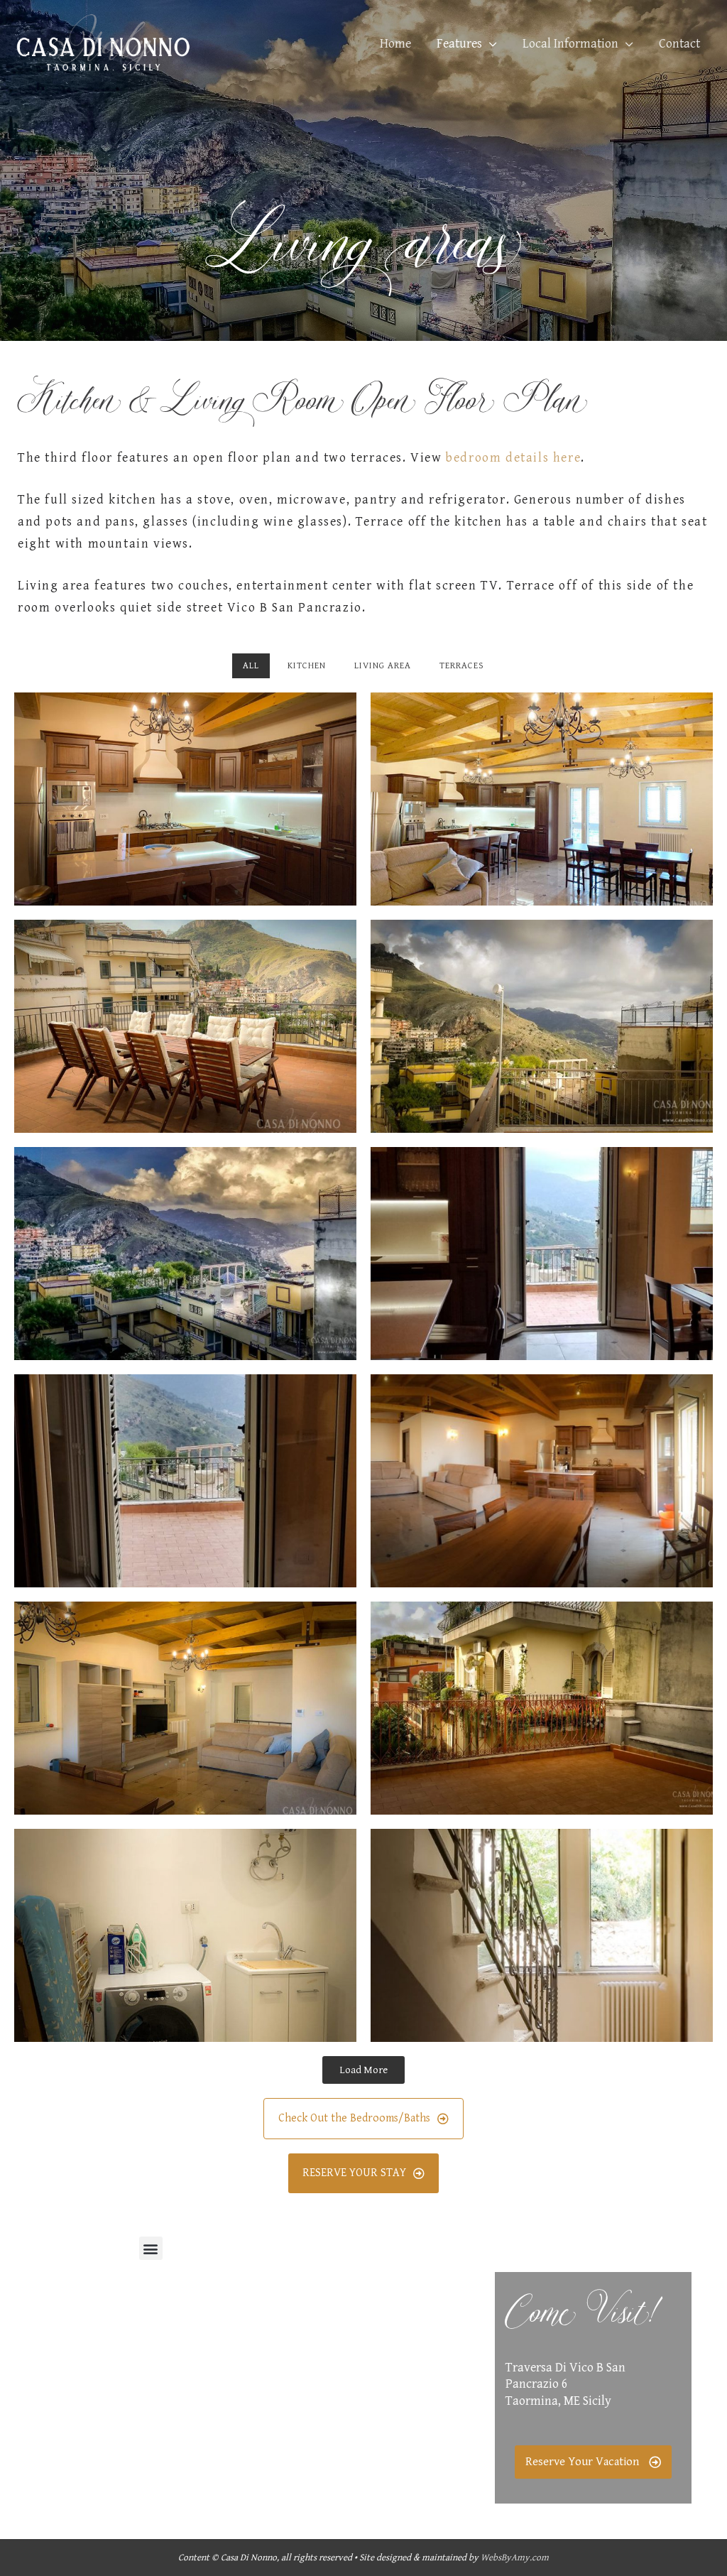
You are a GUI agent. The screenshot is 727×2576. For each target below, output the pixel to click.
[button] (151, 2248)
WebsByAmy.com (515, 2558)
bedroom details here (513, 458)
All (251, 666)
